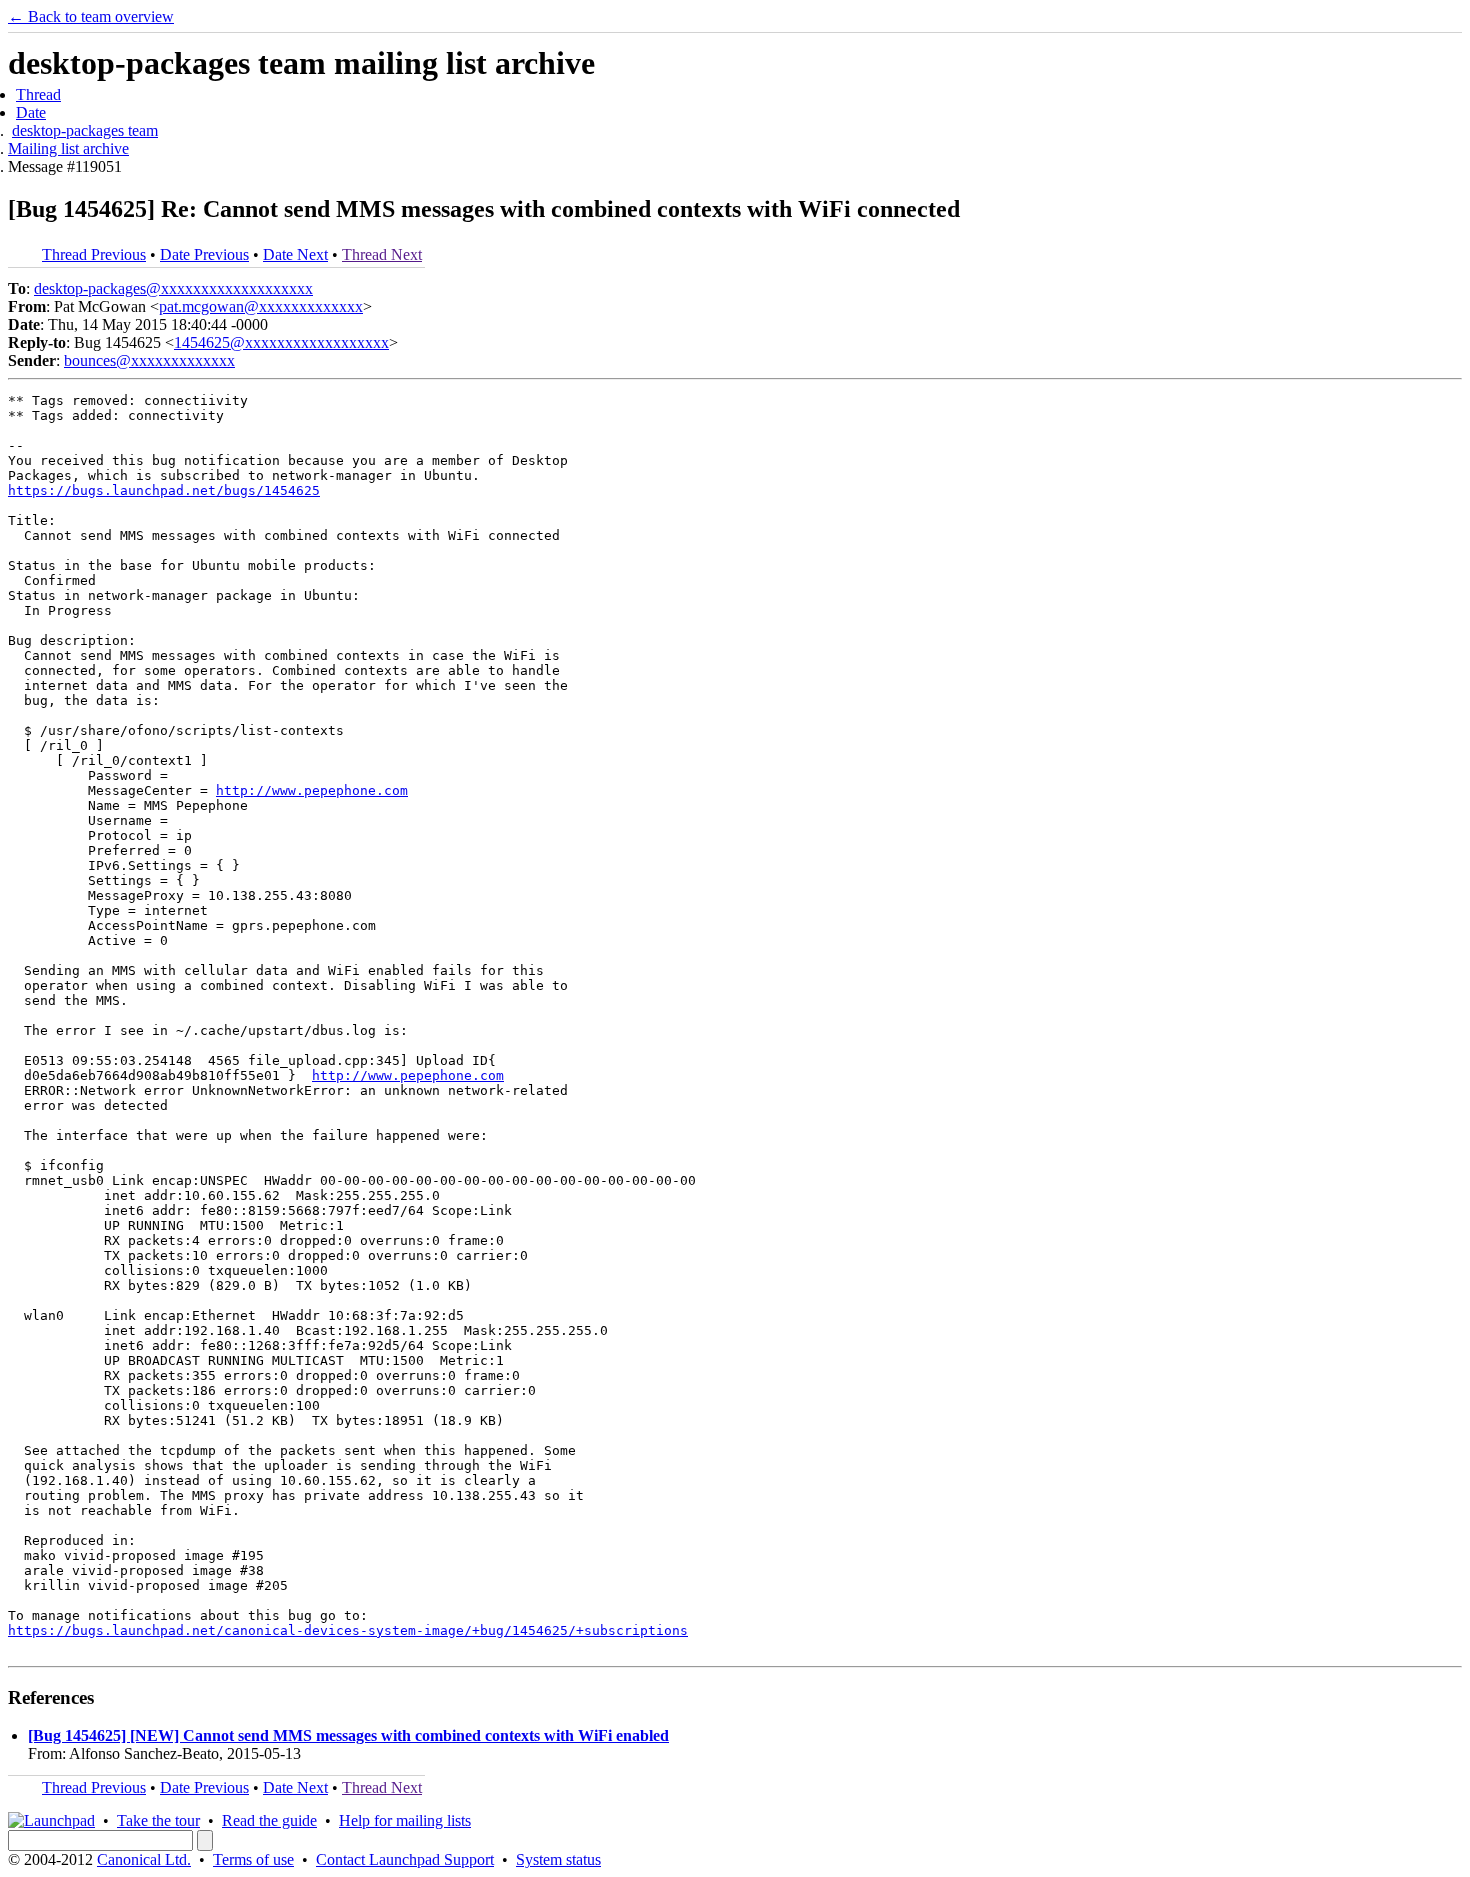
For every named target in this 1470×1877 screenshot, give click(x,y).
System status (558, 1859)
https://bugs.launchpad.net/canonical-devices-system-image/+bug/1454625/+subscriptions (348, 1630)
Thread (38, 94)
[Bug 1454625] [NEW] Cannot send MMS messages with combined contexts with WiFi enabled (348, 1735)
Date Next (295, 254)
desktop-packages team (85, 130)
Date (31, 112)
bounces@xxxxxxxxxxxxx (149, 360)
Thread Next (382, 254)
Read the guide (269, 1820)
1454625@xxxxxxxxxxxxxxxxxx (281, 342)
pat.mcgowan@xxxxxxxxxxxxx (261, 306)
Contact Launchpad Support (405, 1859)
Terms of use (253, 1859)
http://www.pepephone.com (312, 790)
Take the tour (158, 1820)
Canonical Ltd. (144, 1859)
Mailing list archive (68, 148)
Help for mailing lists (405, 1820)
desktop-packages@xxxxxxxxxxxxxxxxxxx (173, 288)
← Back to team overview (91, 16)
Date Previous (204, 254)
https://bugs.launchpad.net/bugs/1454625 (164, 490)
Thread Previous (94, 254)
